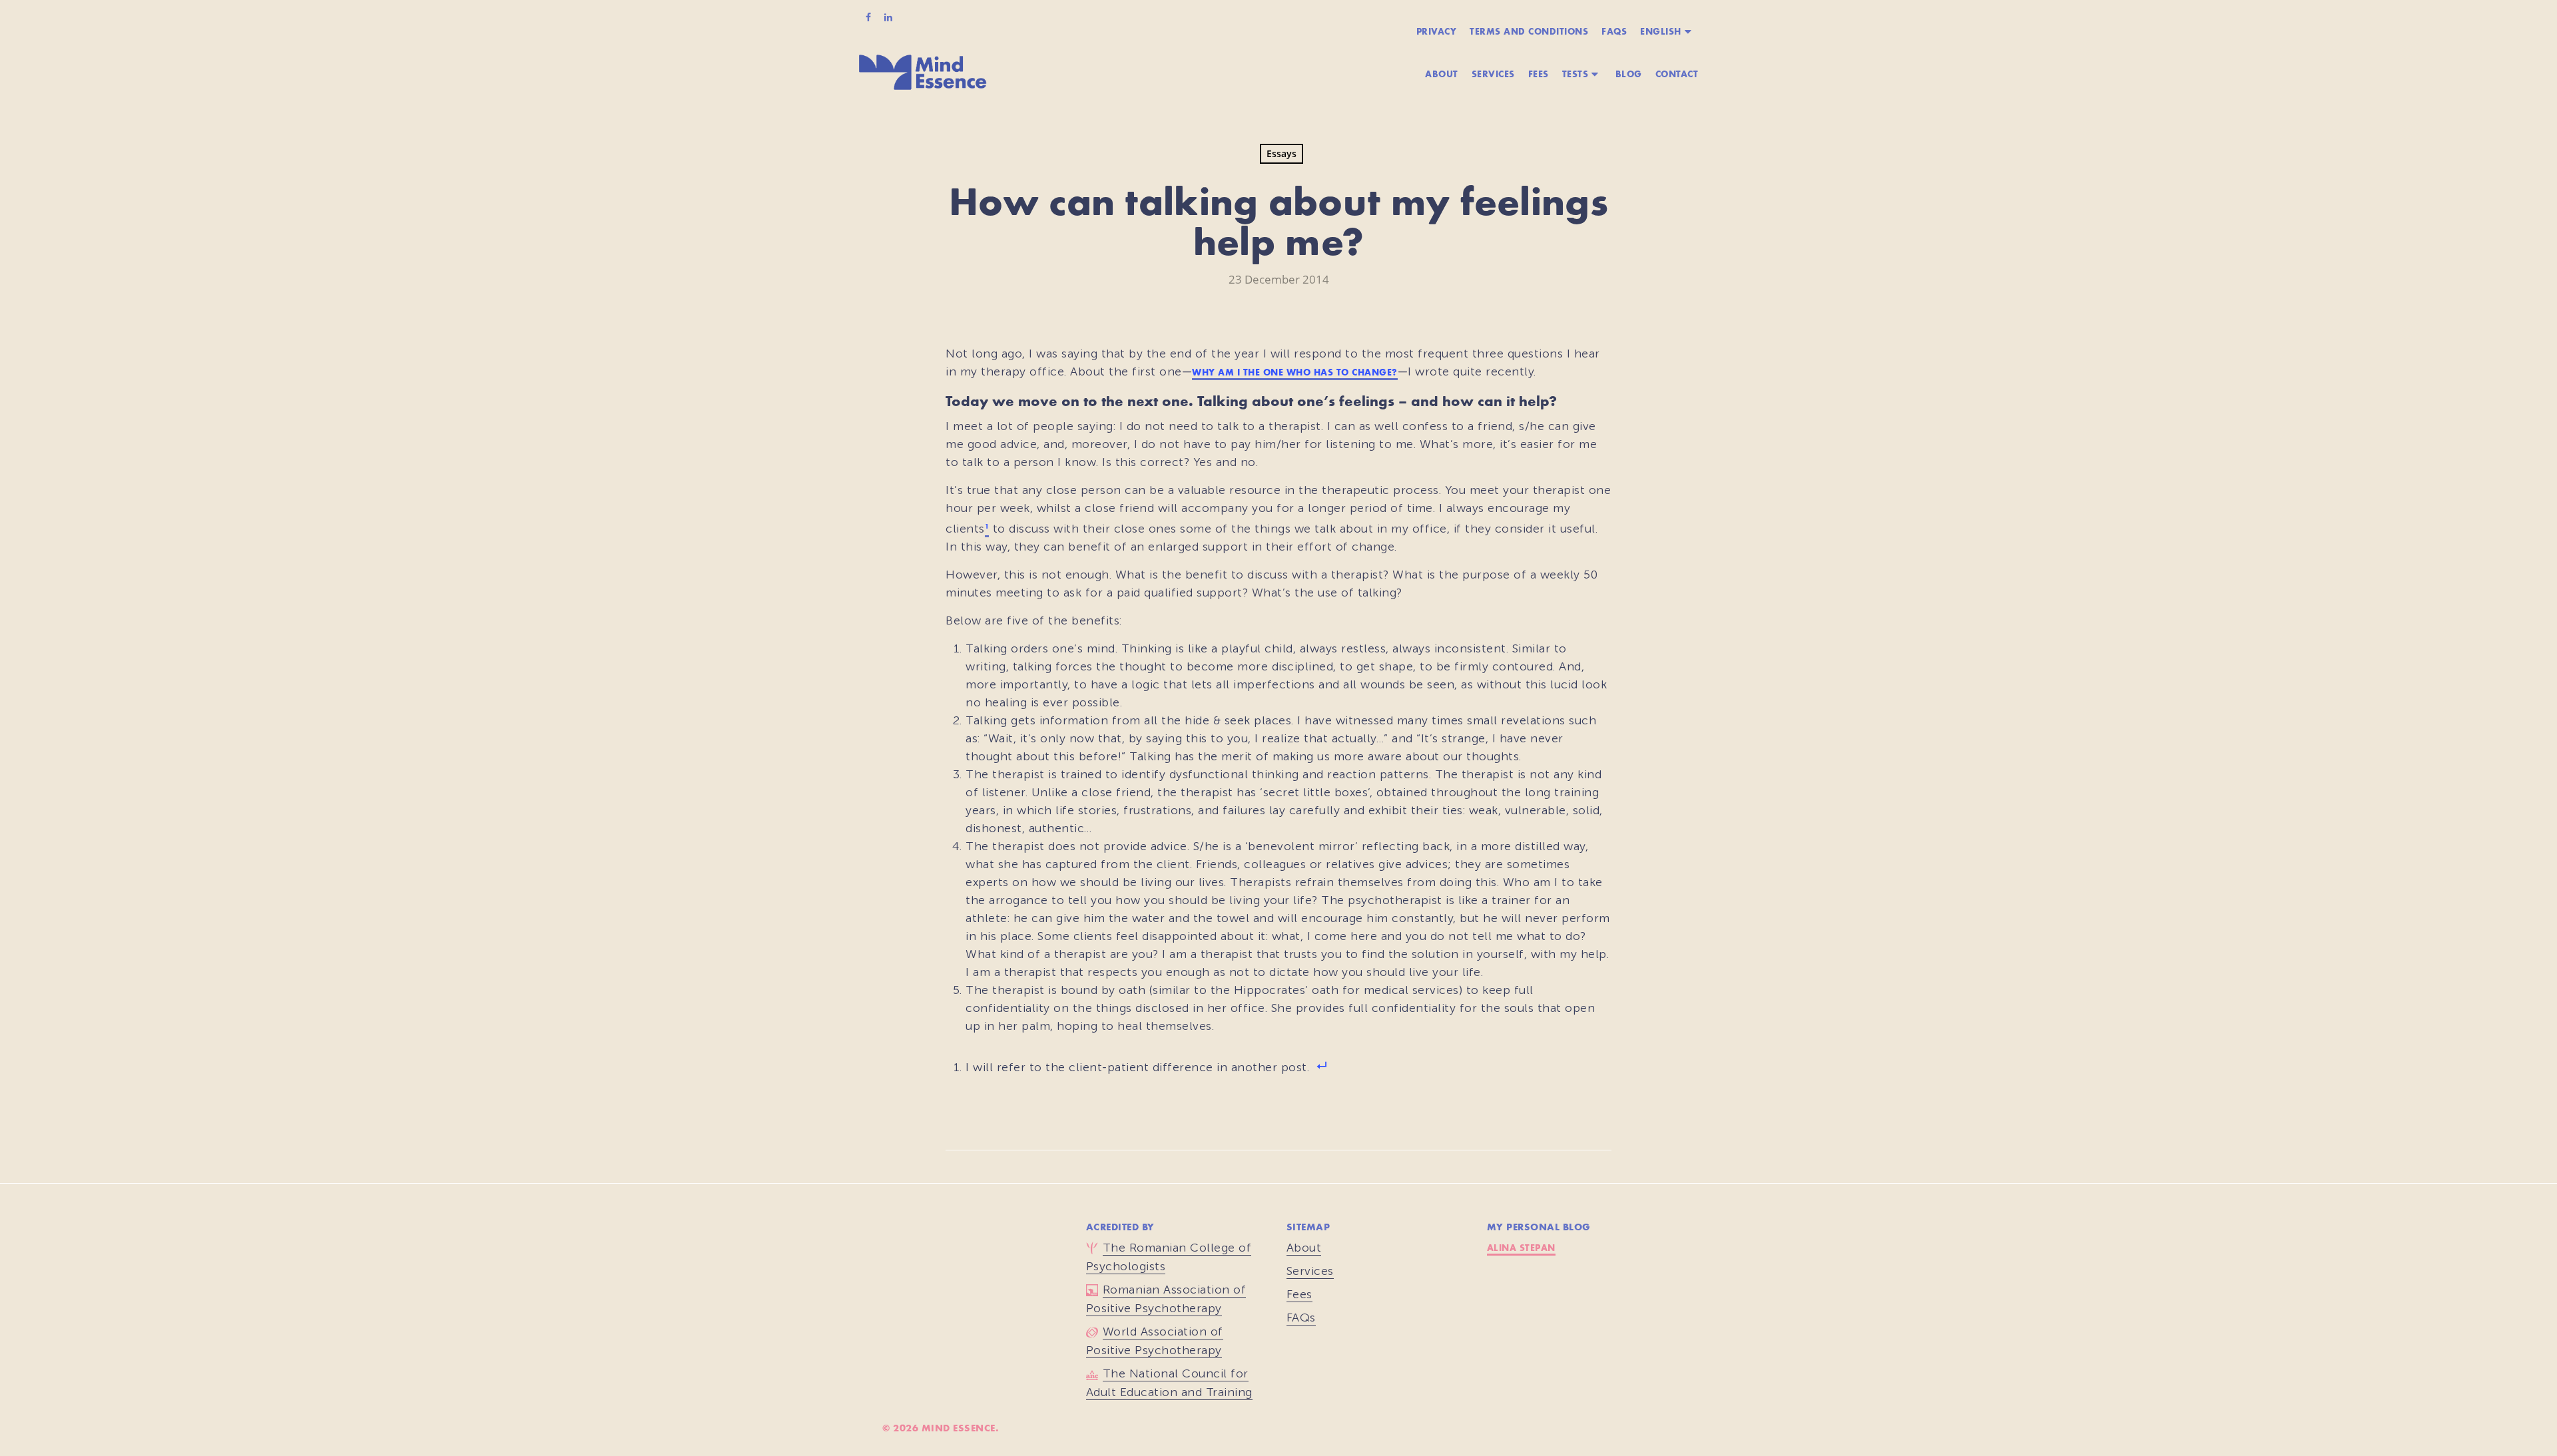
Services (1493, 74)
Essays (1281, 153)
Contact (1677, 74)
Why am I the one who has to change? (1295, 372)
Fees (1539, 74)
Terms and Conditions (1529, 31)
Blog (1629, 74)
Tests (1575, 74)
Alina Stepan (1521, 1247)
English (1661, 31)
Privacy (1437, 31)
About (1442, 74)
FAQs (1614, 31)
